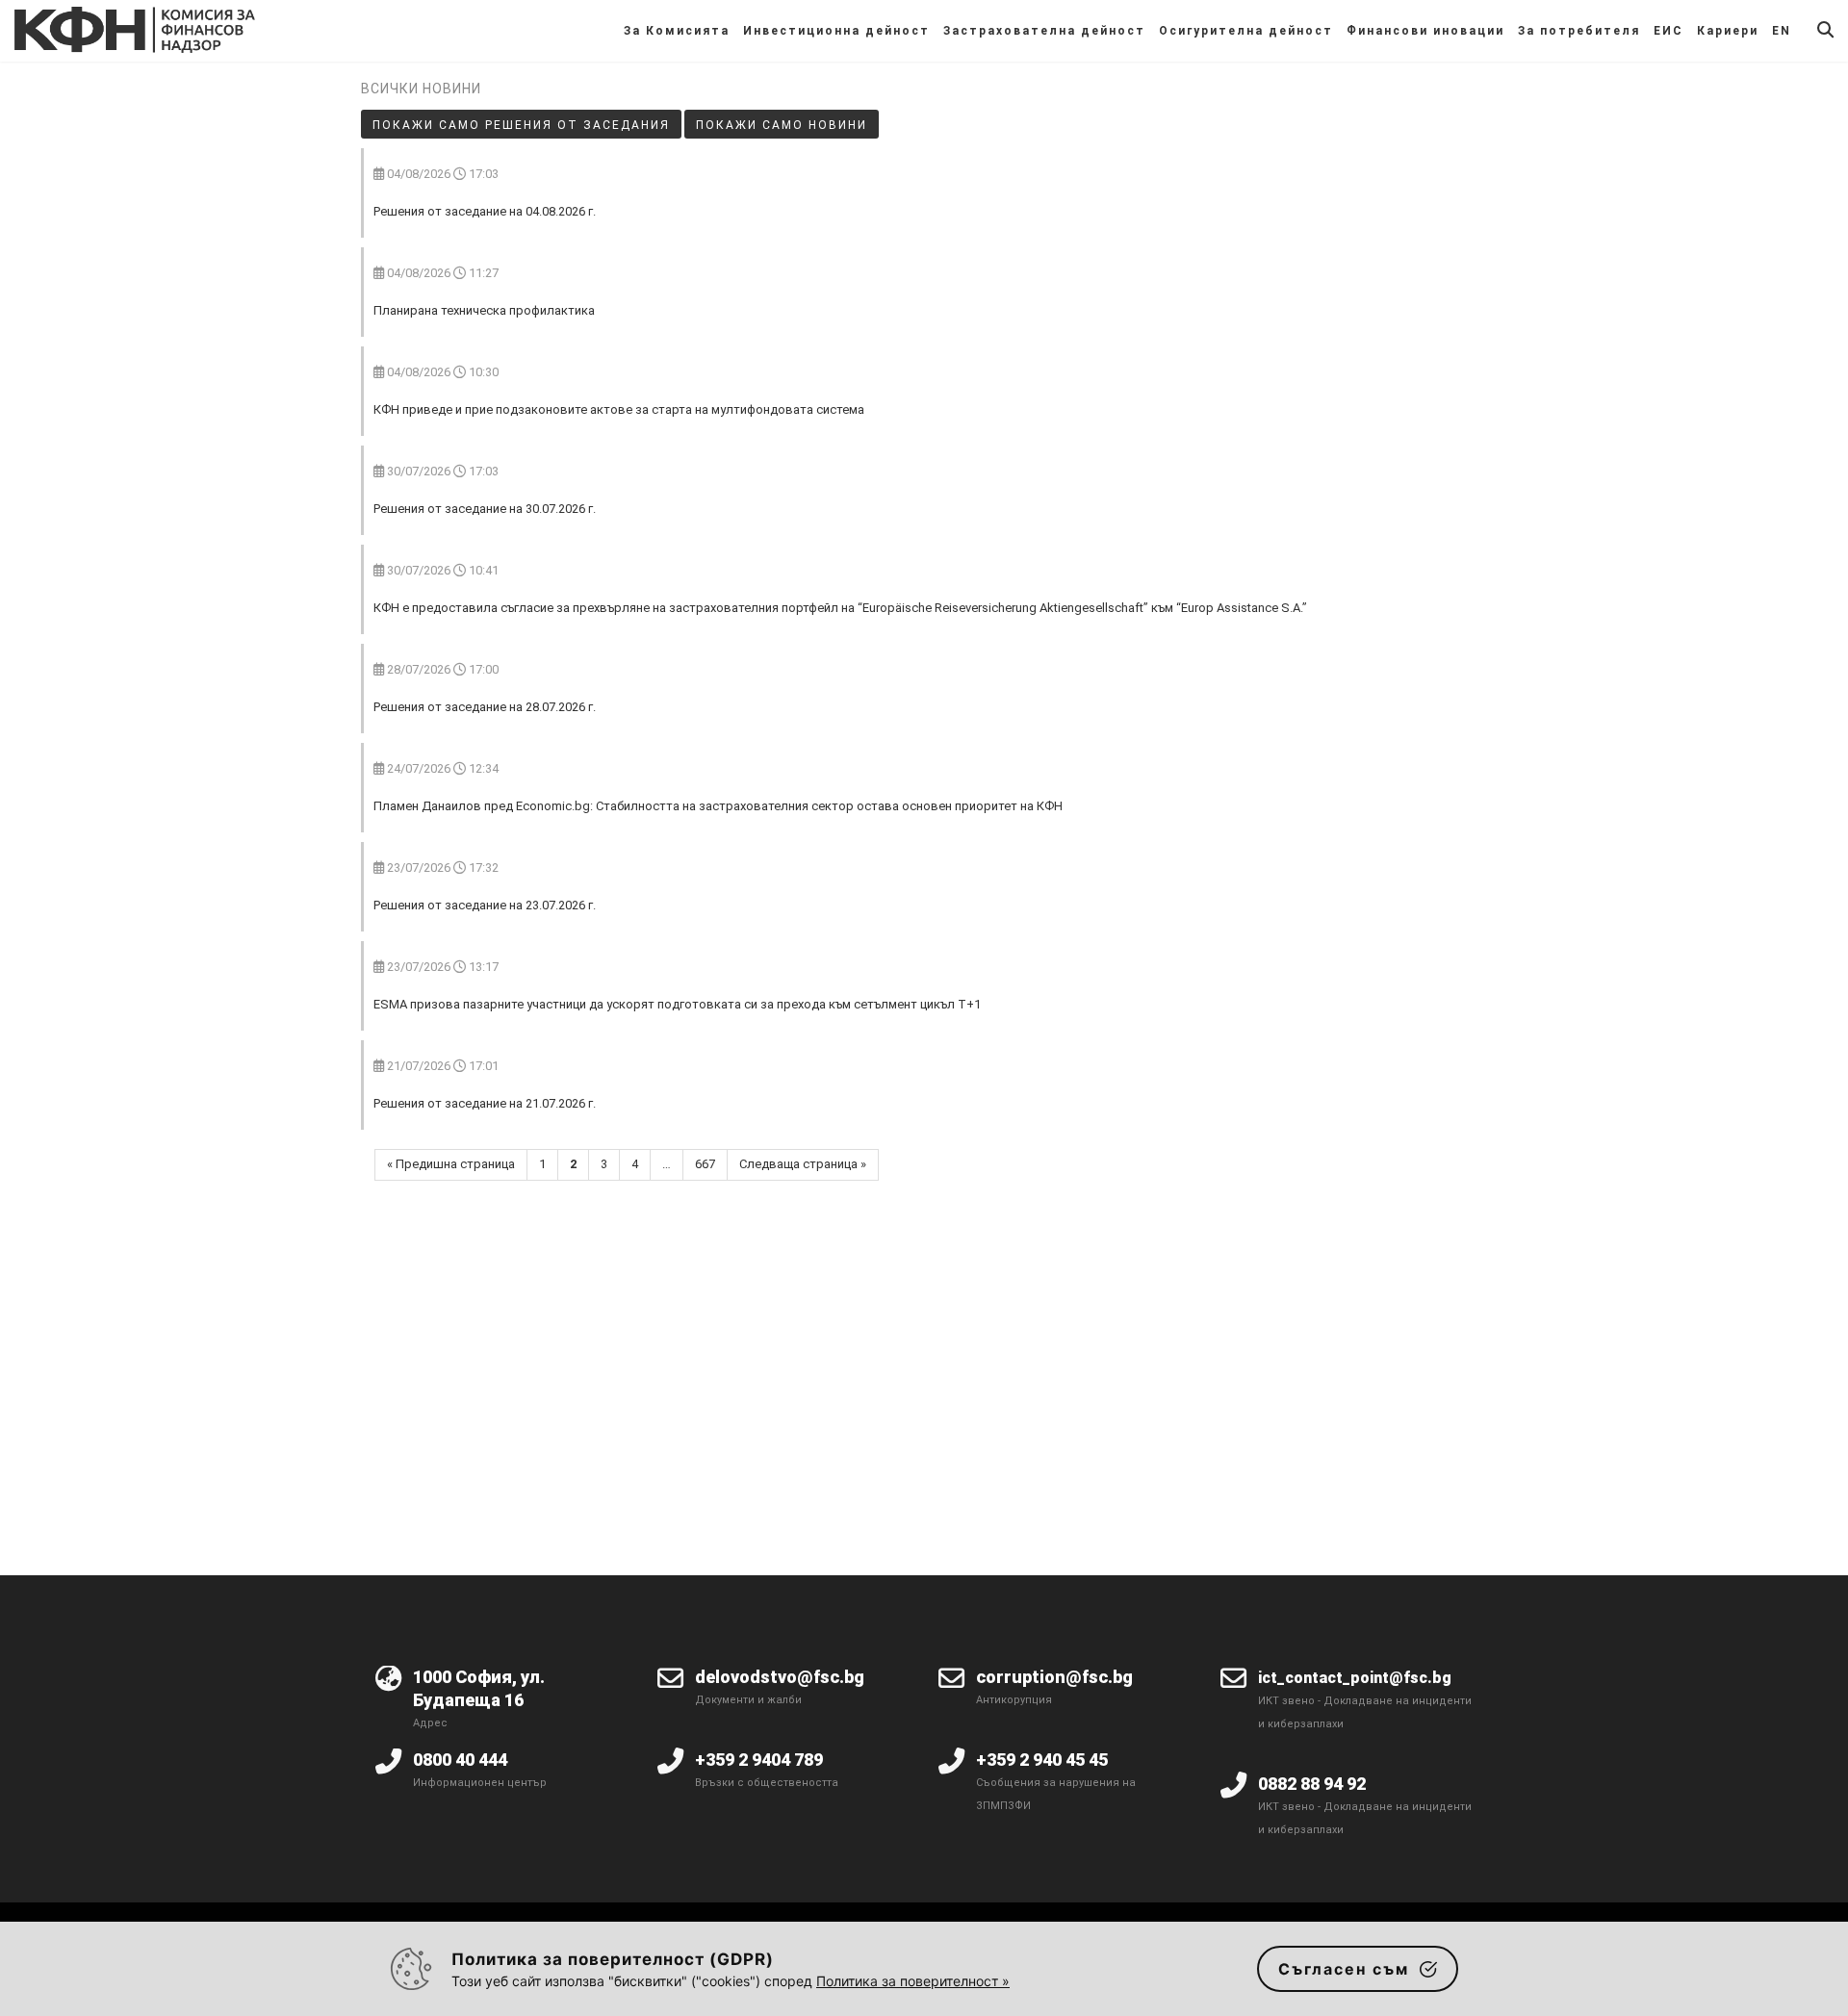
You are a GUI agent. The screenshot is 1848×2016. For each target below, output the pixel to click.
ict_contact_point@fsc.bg (1355, 1678)
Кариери (1728, 31)
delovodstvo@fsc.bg (780, 1677)
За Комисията (677, 31)
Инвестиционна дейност (836, 31)
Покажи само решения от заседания (521, 125)
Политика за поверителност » (913, 1981)
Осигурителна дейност (1246, 31)
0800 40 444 (460, 1760)
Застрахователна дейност (1044, 31)
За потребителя (1579, 31)
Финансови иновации (1425, 31)
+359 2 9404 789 (759, 1760)
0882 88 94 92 (1312, 1784)
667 (705, 1164)
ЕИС (1668, 31)
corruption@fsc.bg (1054, 1677)
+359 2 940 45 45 (1042, 1760)
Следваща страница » (803, 1164)
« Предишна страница (451, 1164)
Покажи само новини (782, 125)
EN (1782, 31)
